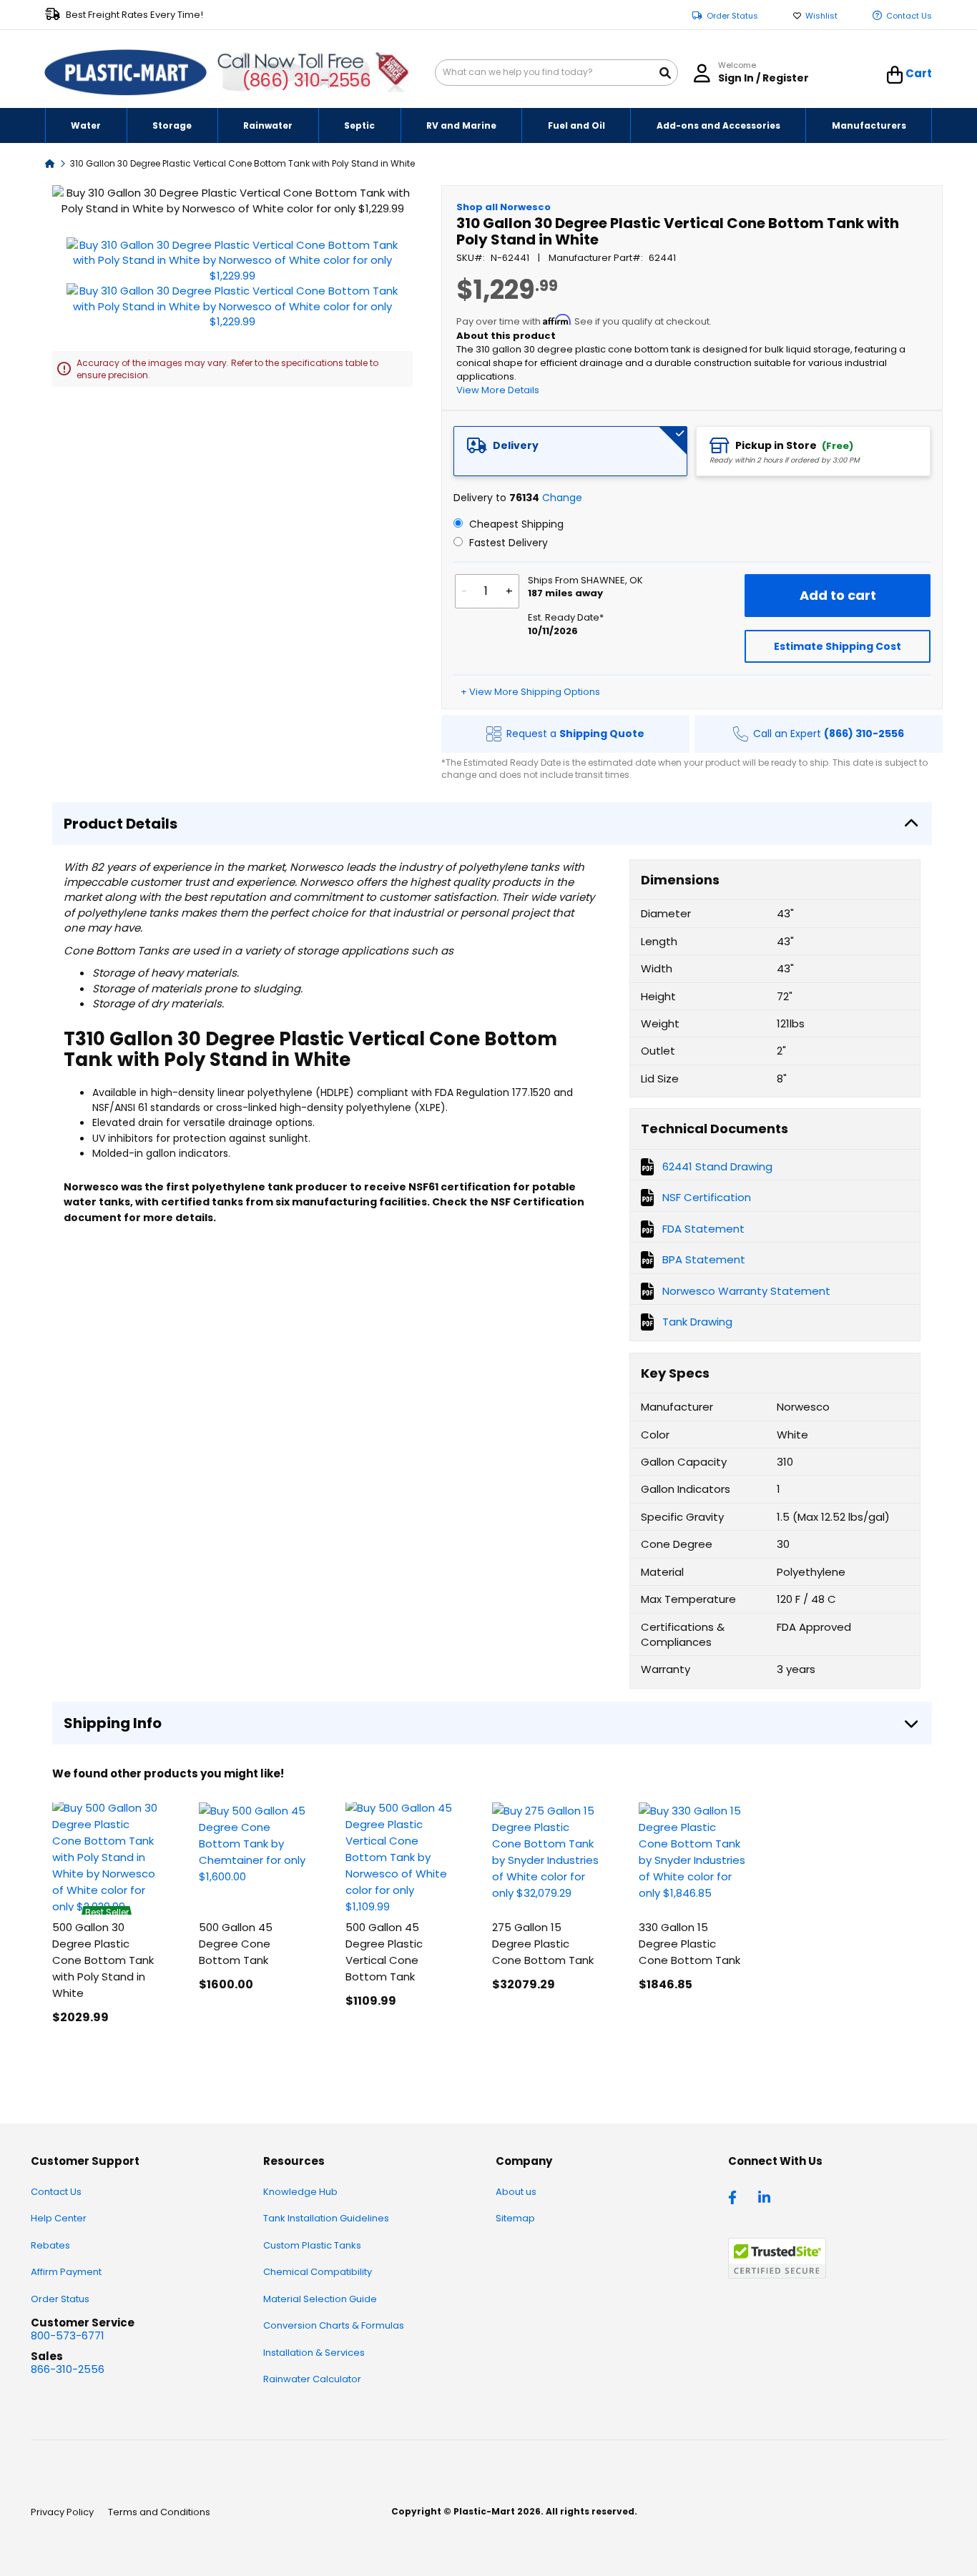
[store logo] (126, 73)
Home (50, 163)
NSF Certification (707, 1197)
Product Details (121, 824)
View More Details (498, 390)
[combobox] (556, 73)
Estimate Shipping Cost (838, 646)
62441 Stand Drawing (717, 1166)
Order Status (732, 16)
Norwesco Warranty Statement (746, 1291)
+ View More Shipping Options (530, 692)
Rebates (50, 2245)
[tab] (571, 451)
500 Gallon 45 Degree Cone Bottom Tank (236, 1944)
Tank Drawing (697, 1322)
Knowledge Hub (300, 2192)
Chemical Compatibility (318, 2272)
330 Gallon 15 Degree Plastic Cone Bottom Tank (689, 1944)
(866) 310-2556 (306, 80)
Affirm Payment (66, 2272)
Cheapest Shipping (515, 524)
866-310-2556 (68, 2369)
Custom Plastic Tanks (312, 2245)
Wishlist (821, 16)
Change (562, 498)
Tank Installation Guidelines (326, 2218)
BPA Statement (704, 1259)
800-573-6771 (68, 2335)
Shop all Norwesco (504, 207)
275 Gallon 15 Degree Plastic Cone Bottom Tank (543, 1944)
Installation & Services (314, 2353)
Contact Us (909, 16)
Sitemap (515, 2218)
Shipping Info (113, 1723)
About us (516, 2192)
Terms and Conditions (159, 2512)
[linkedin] (766, 2196)
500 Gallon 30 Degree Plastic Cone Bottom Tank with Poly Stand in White (103, 1960)
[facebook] (736, 2196)
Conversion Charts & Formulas (334, 2325)
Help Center (59, 2218)
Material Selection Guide (320, 2299)
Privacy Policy (62, 2512)
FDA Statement (703, 1229)
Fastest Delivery (507, 543)
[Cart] (895, 75)
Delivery (516, 445)
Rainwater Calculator (312, 2379)
